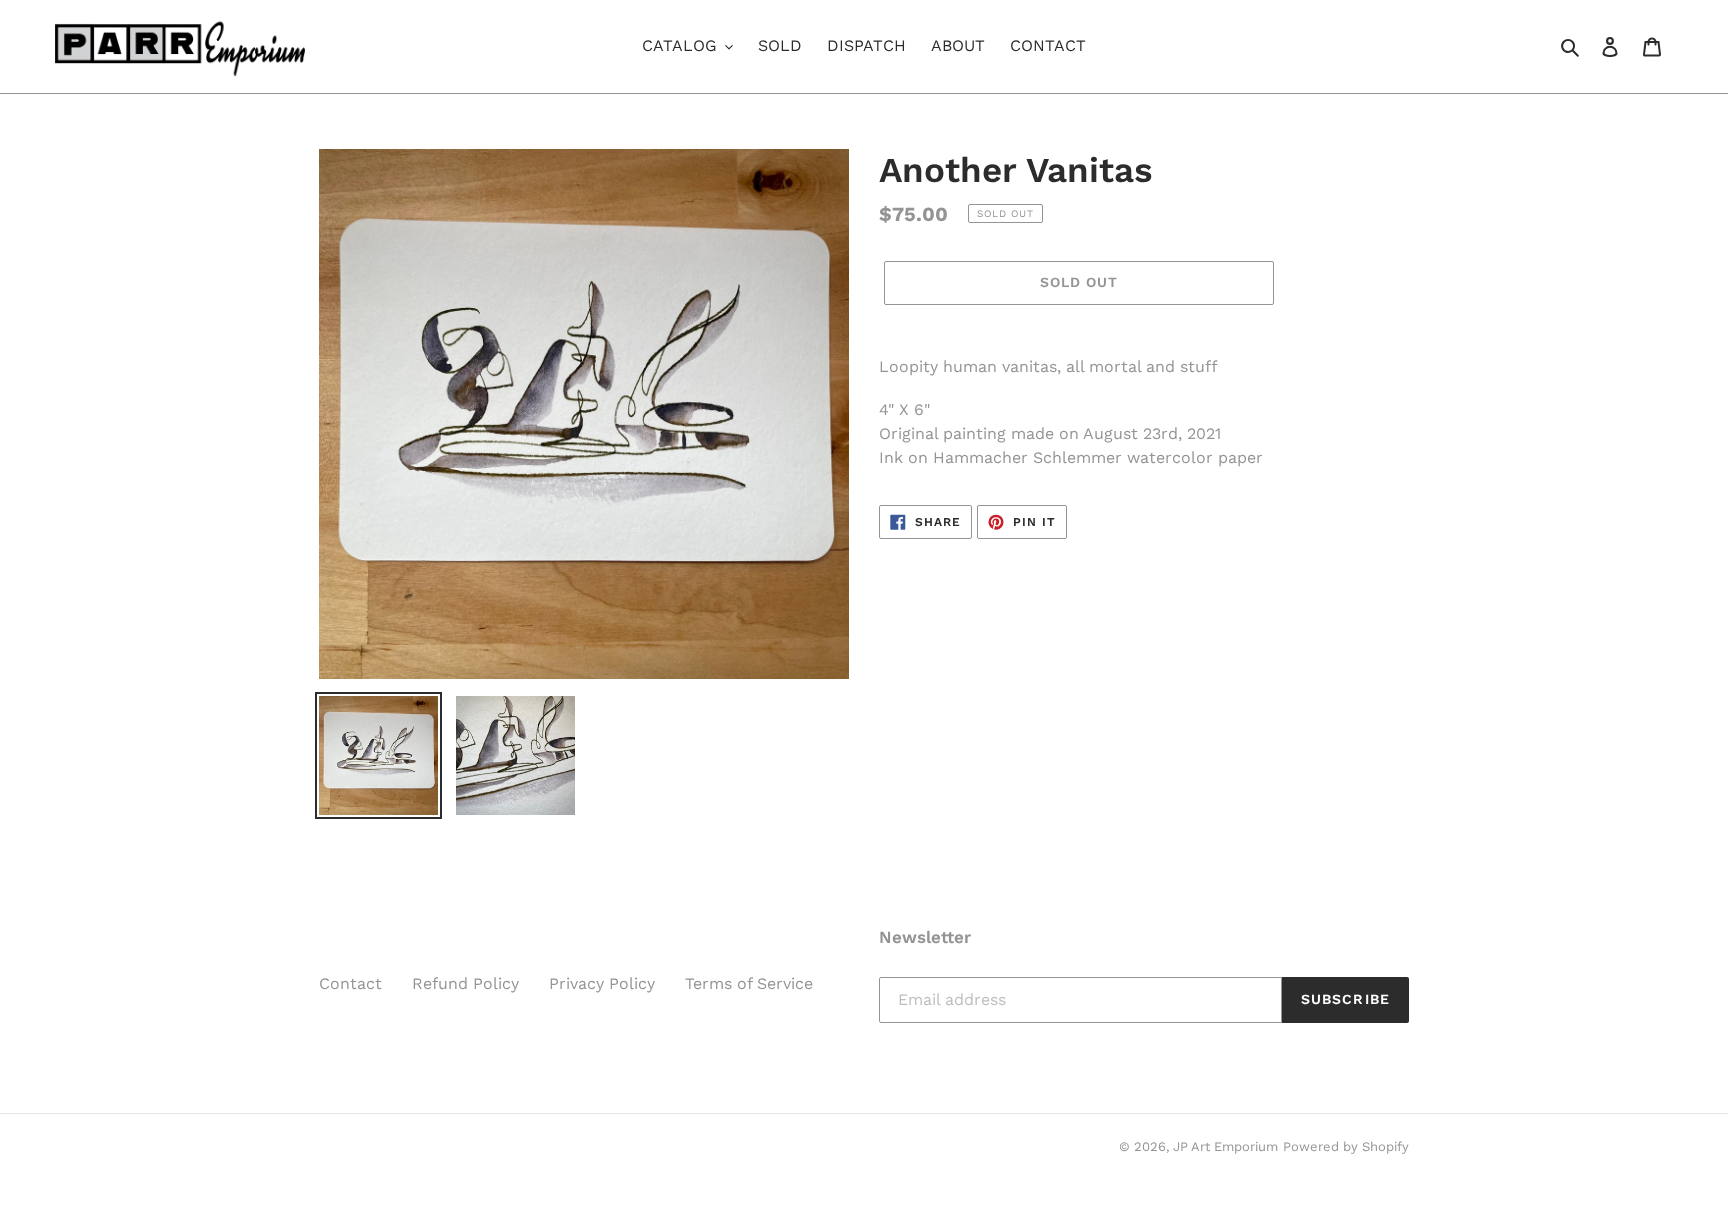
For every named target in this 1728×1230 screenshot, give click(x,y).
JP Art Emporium (1225, 1146)
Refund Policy (465, 983)
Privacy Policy (602, 983)
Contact (350, 983)
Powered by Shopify (1346, 1146)
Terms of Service (749, 983)
